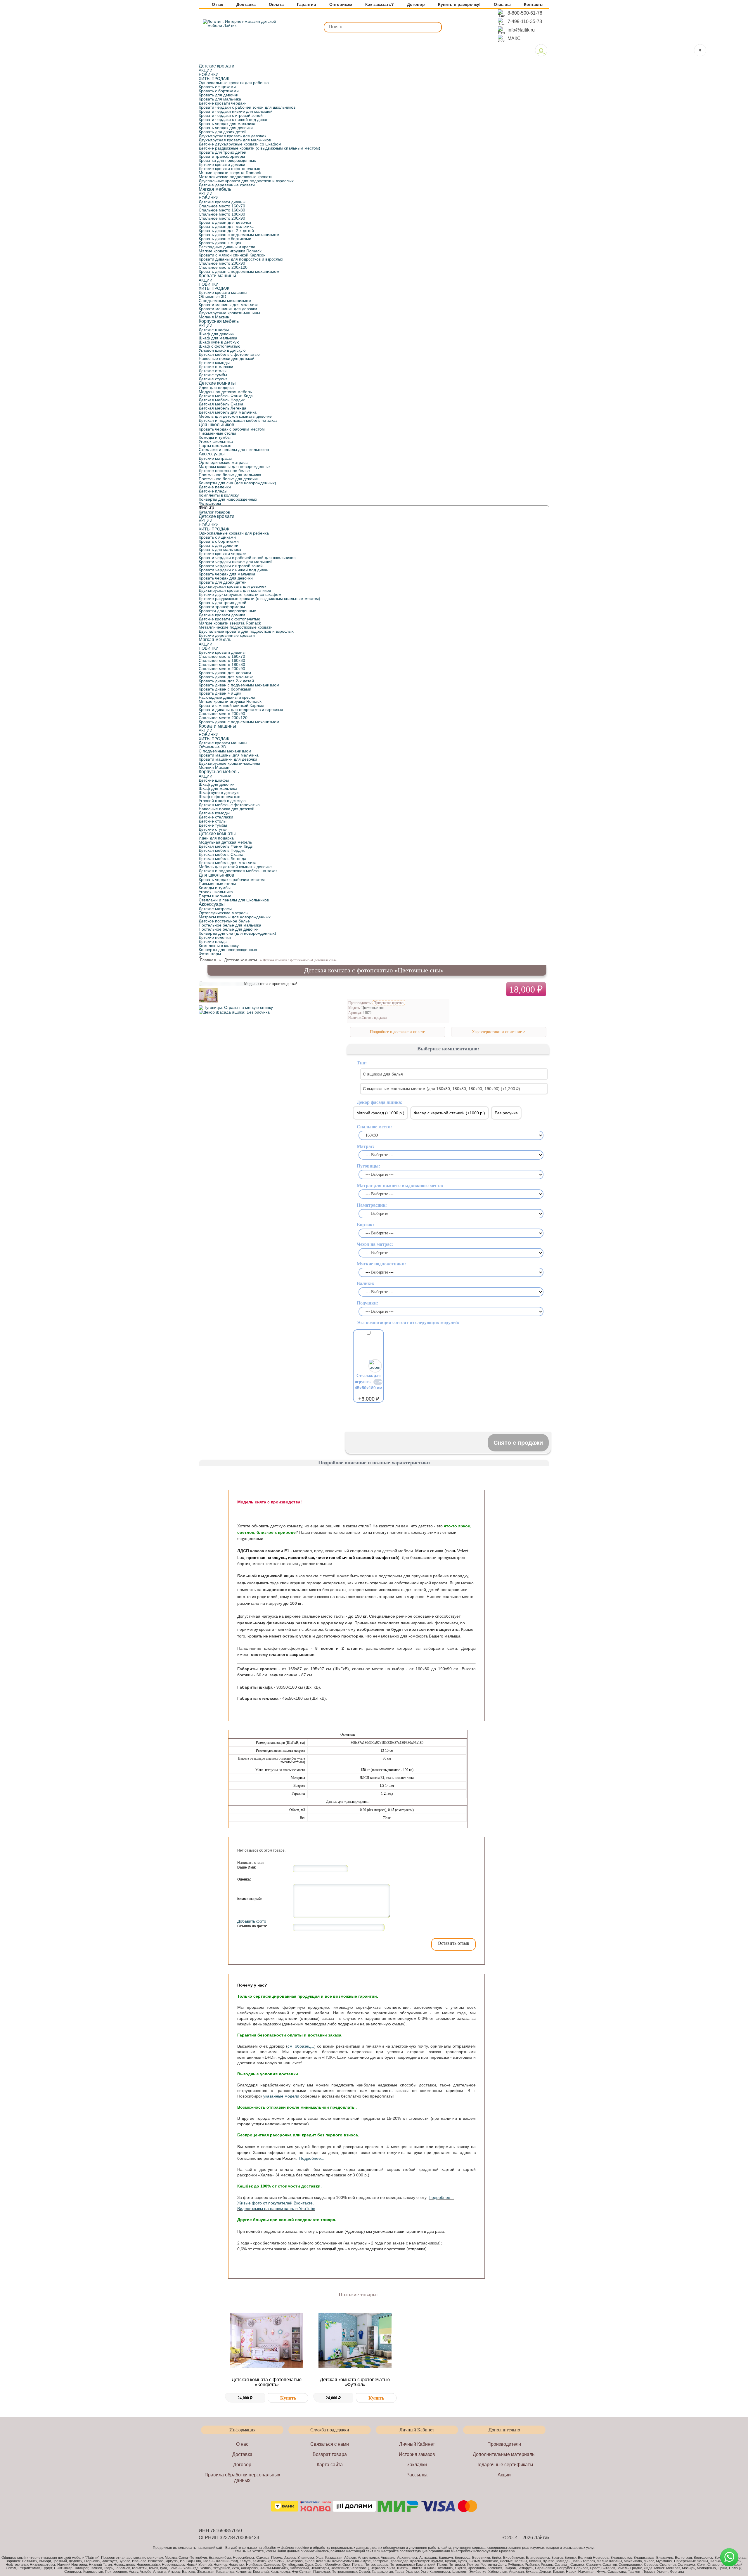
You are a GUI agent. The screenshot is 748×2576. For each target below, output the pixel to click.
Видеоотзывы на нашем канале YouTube (276, 2209)
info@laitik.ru (521, 30)
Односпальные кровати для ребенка (234, 83)
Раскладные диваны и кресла (227, 247)
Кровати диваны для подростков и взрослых (241, 259)
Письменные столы (217, 433)
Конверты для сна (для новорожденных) (237, 483)
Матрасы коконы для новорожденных (235, 466)
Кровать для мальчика (220, 99)
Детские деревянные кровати (227, 185)
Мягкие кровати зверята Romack (230, 173)
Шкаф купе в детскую (219, 342)
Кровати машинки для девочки (228, 309)
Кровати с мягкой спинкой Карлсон (232, 255)
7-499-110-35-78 (525, 21)
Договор (416, 5)
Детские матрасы (215, 458)
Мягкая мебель (215, 189)
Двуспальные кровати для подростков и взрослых (246, 181)
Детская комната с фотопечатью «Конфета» (267, 2382)
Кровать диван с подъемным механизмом (239, 235)
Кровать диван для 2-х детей (226, 230)
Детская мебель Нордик (222, 400)
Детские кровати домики (222, 164)
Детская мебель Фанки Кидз (226, 396)
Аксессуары (212, 454)
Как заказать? (380, 5)
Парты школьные (215, 445)
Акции (504, 2475)
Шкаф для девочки (217, 334)
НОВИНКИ (209, 74)
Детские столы (213, 371)
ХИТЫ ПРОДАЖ (214, 79)
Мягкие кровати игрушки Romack (230, 251)
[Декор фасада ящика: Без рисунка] (234, 1012)
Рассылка (417, 2475)
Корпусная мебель (219, 321)
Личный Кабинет (417, 2444)
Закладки (417, 2465)
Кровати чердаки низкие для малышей (236, 111)
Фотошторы (210, 503)
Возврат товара (330, 2454)
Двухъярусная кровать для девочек (232, 136)
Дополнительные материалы (504, 2454)
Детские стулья (213, 379)
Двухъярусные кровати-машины (229, 313)
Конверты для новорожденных (228, 499)
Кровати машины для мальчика (229, 305)
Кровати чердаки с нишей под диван (234, 119)
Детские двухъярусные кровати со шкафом (240, 144)
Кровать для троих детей (223, 152)
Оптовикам (341, 5)
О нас (218, 5)
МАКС (514, 38)
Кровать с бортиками (219, 91)
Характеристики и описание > (499, 1032)
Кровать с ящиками (217, 87)
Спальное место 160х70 (222, 206)
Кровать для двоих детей (223, 132)
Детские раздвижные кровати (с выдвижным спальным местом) (259, 148)
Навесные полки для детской (227, 358)
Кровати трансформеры (222, 156)
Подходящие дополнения (371, 1415)
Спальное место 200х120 (223, 267)
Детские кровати (217, 66)
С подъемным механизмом (225, 301)
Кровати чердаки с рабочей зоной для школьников (247, 107)
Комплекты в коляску (219, 495)
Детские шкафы (214, 330)
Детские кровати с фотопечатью (230, 169)
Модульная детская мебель (225, 392)
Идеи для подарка (216, 388)
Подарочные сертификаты (504, 2465)
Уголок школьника (216, 441)
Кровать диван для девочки (225, 222)
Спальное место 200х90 (222, 218)
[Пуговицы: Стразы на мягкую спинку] (236, 1007)
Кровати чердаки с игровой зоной (231, 115)
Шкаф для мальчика (218, 338)
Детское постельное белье (224, 471)
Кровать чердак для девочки (226, 128)
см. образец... (301, 2046)
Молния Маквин (214, 317)
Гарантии (307, 5)
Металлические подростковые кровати (236, 177)
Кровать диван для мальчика (226, 226)
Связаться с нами (330, 2444)
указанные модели (281, 2096)
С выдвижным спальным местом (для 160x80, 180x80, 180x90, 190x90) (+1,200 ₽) (441, 1089)
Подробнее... (312, 2158)
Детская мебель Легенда (223, 408)
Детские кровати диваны (222, 202)
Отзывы (502, 5)
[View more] (267, 2341)
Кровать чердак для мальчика (227, 124)
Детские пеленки (215, 487)
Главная (208, 960)
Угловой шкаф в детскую (222, 350)
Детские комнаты (217, 383)
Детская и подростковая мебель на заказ (238, 420)
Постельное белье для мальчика (230, 475)
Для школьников (217, 425)
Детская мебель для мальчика (228, 412)
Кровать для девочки (219, 95)
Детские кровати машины (223, 292)
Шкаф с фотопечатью (220, 346)
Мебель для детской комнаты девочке (235, 416)
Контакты (534, 5)
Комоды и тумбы (215, 437)
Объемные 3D (212, 296)
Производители (504, 2444)
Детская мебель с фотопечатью (229, 354)
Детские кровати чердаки (223, 103)
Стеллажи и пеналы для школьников (234, 450)
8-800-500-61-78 (525, 13)
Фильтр (206, 508)
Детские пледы (213, 491)
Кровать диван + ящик (220, 243)
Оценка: (244, 1879)
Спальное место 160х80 (222, 210)
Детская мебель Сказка (221, 404)
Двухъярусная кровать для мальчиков (235, 140)
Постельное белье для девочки (229, 479)
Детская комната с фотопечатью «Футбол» (355, 2382)
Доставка (246, 5)
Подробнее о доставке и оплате (397, 1032)
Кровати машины (217, 276)
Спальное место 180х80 (222, 214)
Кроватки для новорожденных (227, 160)
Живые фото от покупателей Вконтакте (275, 2203)
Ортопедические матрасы (224, 462)
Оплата (276, 5)
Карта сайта (330, 2465)
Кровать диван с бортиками (225, 239)
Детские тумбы (213, 375)
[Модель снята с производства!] (208, 1003)
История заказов (417, 2454)
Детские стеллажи (216, 367)
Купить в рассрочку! (459, 5)
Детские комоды (214, 362)
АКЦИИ (206, 70)
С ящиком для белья (383, 1074)
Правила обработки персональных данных (242, 2478)
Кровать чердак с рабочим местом (232, 429)
